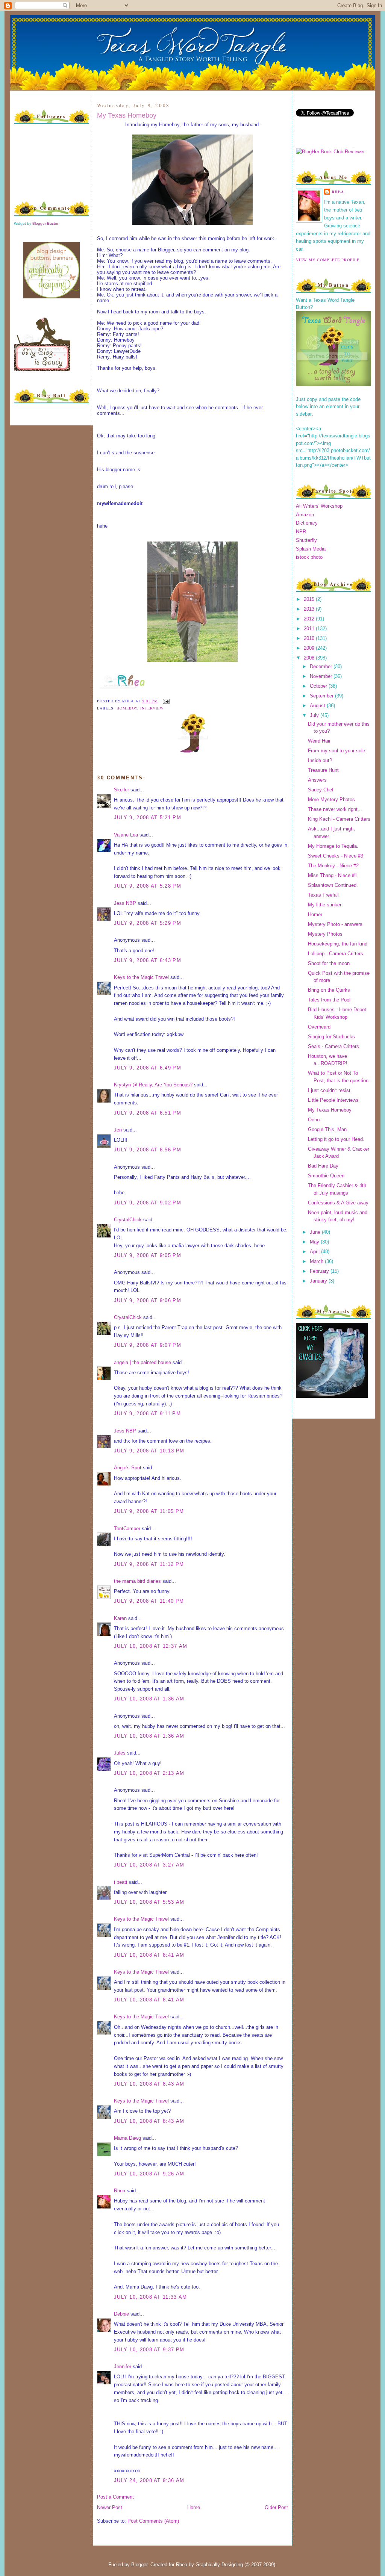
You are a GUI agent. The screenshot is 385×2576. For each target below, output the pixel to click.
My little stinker (325, 905)
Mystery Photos (325, 934)
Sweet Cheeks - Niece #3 (336, 856)
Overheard (319, 1027)
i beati (121, 1882)
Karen (120, 1618)
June (316, 1232)
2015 (310, 599)
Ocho (314, 1120)
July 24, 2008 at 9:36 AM (149, 2480)
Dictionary (307, 523)
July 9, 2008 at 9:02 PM (148, 1203)
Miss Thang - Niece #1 (333, 875)
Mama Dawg (127, 2138)
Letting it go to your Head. (336, 1139)
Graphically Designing (219, 2565)
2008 (310, 658)
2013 (310, 609)
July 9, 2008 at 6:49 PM (148, 1068)
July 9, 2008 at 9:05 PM (148, 1255)
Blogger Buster (45, 223)
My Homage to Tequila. (333, 846)
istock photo (309, 557)
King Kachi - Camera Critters (339, 819)
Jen (118, 1130)
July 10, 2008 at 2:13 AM (149, 1773)
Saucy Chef (321, 790)
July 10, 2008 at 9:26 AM (149, 2174)
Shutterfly (306, 540)
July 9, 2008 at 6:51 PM (148, 1113)
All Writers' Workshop (319, 506)
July (315, 715)
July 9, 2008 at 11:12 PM (149, 1564)
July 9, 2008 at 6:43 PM (148, 960)
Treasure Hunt (323, 770)
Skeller (121, 790)
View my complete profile (328, 260)
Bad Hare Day (323, 1166)
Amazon (305, 515)
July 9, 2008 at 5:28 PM (148, 886)
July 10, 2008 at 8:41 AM (149, 1955)
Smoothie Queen (326, 1176)
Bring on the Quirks (329, 990)
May (315, 1242)
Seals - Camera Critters (333, 1046)
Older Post (276, 2507)
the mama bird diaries (137, 1581)
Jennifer (123, 2367)
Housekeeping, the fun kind (338, 944)
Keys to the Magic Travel (141, 977)
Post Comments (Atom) (153, 2521)
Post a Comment (115, 2497)
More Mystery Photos (331, 799)
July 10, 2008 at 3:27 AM (149, 1865)
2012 (310, 619)
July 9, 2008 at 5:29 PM (148, 923)
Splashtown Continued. (333, 885)
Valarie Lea (126, 835)
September (322, 696)
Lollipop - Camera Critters (336, 954)
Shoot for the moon (329, 963)
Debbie (121, 2314)
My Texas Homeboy (127, 115)
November (322, 676)
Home (194, 2507)
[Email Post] (165, 701)
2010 (310, 638)
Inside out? (320, 760)
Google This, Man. (328, 1129)
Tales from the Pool (329, 1000)
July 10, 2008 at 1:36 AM (149, 1699)
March (317, 1261)
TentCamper (127, 1529)
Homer (315, 914)
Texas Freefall (323, 895)
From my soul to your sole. (337, 751)
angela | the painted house (142, 1362)
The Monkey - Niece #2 (333, 866)
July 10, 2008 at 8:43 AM (149, 2084)
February (320, 1271)
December (322, 666)
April (315, 1252)
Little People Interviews (333, 1100)
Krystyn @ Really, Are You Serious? (153, 1085)
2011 (310, 628)
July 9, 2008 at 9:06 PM (148, 1300)
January (319, 1281)
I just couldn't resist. (330, 1090)
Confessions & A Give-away (338, 1203)
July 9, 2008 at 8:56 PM (148, 1150)
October (319, 686)
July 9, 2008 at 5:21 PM (148, 818)
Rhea (120, 2191)
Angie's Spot (128, 1468)
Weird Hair (319, 741)
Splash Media (311, 549)
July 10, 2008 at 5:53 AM (149, 1902)
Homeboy (127, 708)
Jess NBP (125, 903)
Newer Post (110, 2507)
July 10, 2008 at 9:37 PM (149, 2350)
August (318, 706)
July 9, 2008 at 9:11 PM (147, 1414)
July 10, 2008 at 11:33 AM (151, 2297)
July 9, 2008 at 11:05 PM (149, 1511)
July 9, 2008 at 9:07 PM (148, 1345)
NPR (301, 532)
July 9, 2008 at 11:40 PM (149, 1601)
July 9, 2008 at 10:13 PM (149, 1451)
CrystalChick (128, 1220)
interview (152, 708)
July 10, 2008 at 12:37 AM (151, 1646)
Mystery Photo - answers (335, 924)
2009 (310, 648)
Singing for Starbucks (331, 1037)
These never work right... (335, 809)
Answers (317, 780)
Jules (120, 1753)
